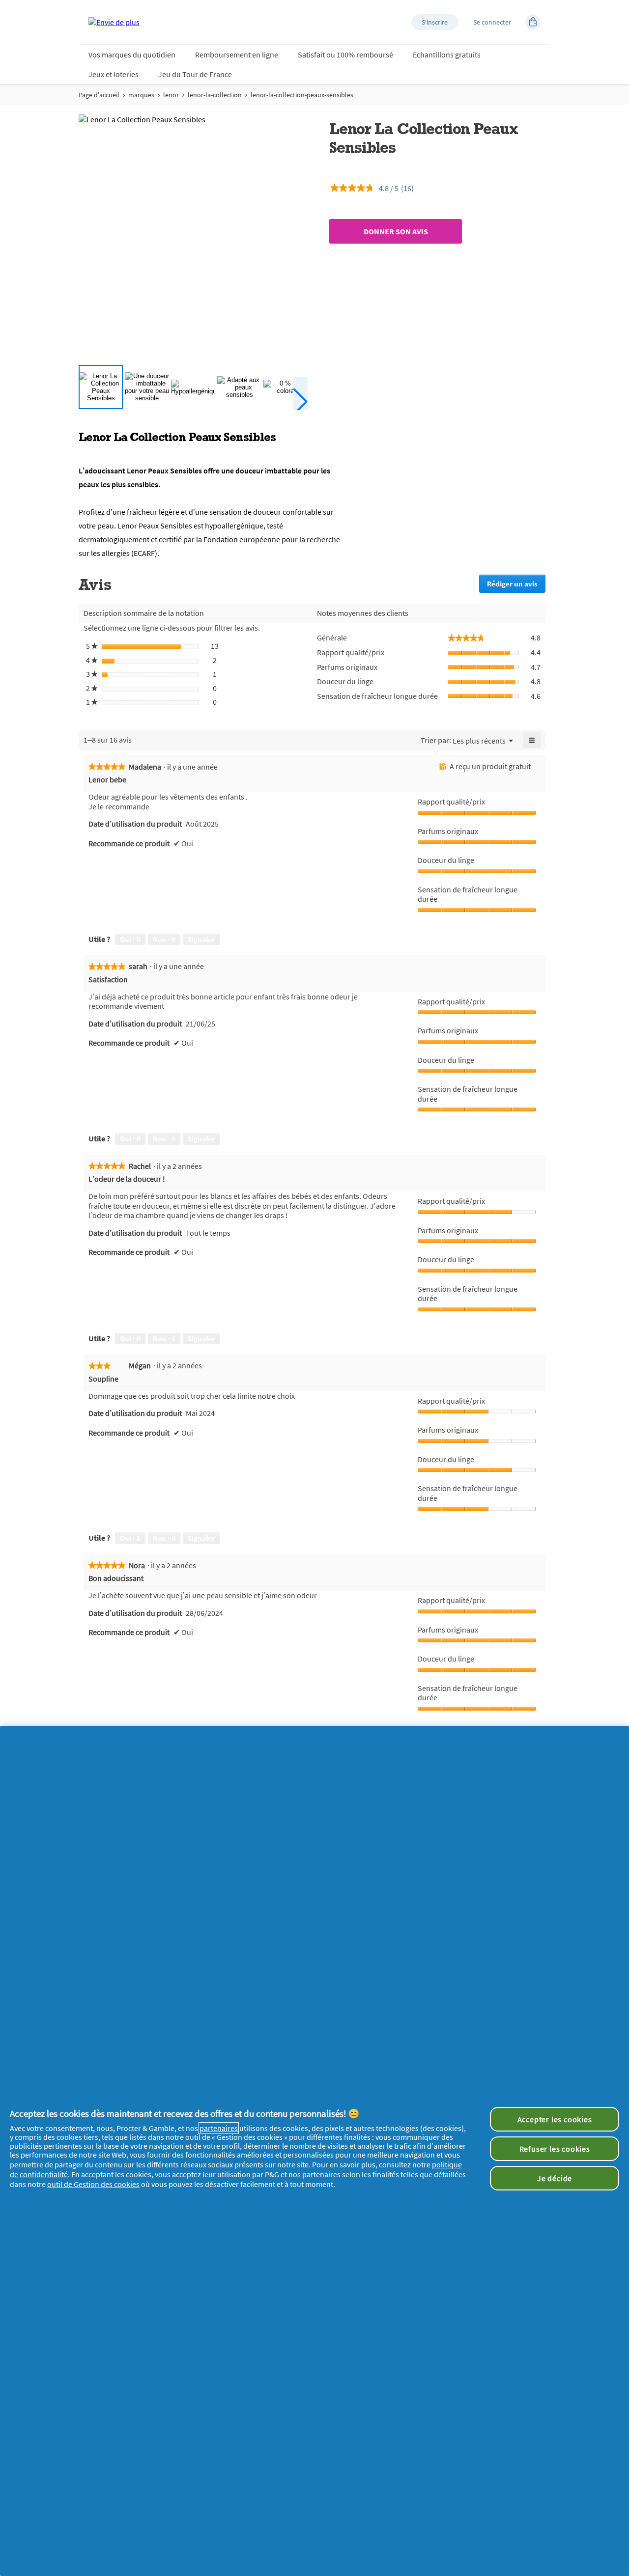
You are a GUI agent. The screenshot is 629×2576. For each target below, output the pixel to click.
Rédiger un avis (516, 586)
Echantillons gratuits (447, 55)
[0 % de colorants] (286, 387)
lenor (171, 95)
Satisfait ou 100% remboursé (345, 55)
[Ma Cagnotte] (533, 22)
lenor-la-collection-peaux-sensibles (302, 95)
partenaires (219, 2128)
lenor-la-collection (215, 95)
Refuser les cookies (555, 2149)
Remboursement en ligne (237, 55)
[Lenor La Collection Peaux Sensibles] (101, 387)
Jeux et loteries (114, 74)
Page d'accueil (99, 95)
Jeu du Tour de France (195, 74)
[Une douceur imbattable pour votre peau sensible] (147, 387)
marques (141, 95)
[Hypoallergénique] (193, 387)
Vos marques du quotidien (132, 55)
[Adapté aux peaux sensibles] (239, 387)
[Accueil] (114, 22)
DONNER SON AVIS (396, 231)
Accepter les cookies (555, 2119)
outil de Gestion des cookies (93, 2184)
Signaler (201, 939)
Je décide (555, 2178)
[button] (435, 22)
